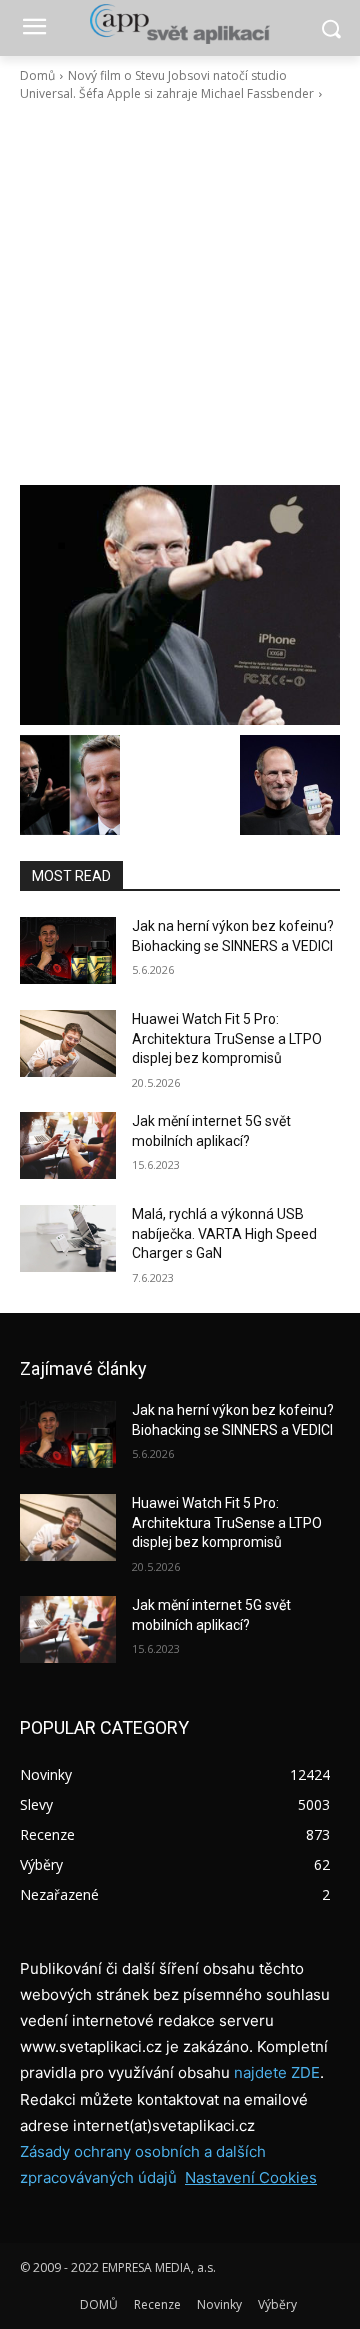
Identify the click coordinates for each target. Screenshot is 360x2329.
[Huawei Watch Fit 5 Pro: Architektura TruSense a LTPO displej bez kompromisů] (68, 1043)
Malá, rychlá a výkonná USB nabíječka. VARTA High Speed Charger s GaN (224, 1233)
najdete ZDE (277, 2072)
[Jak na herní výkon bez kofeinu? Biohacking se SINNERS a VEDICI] (68, 950)
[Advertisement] (180, 294)
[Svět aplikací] (180, 24)
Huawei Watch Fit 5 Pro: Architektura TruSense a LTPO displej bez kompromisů (227, 1038)
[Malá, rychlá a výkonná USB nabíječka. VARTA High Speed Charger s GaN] (68, 1238)
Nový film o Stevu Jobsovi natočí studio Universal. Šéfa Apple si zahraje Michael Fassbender (167, 84)
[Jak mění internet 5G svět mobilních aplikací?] (68, 1145)
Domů (37, 75)
